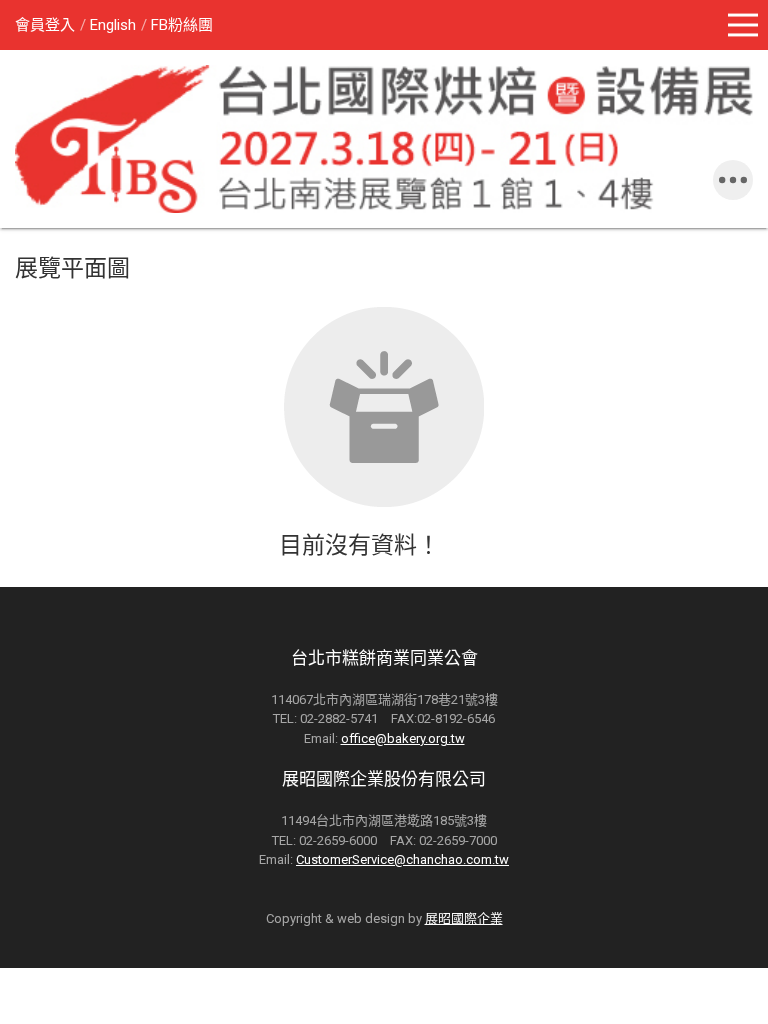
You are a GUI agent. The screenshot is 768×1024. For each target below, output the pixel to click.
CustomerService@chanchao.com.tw (402, 859)
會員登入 (45, 25)
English (113, 25)
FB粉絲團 (182, 25)
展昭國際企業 (464, 918)
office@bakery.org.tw (403, 738)
